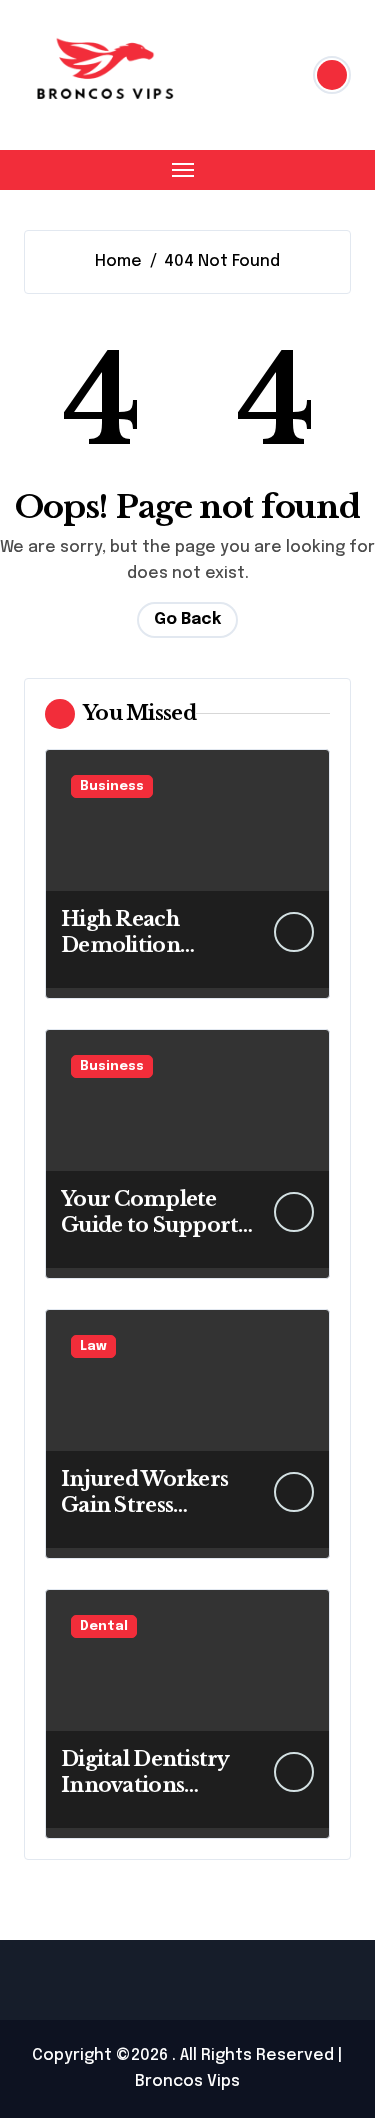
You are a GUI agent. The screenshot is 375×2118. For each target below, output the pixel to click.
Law (93, 1346)
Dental (104, 1626)
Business (112, 786)
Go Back (187, 619)
